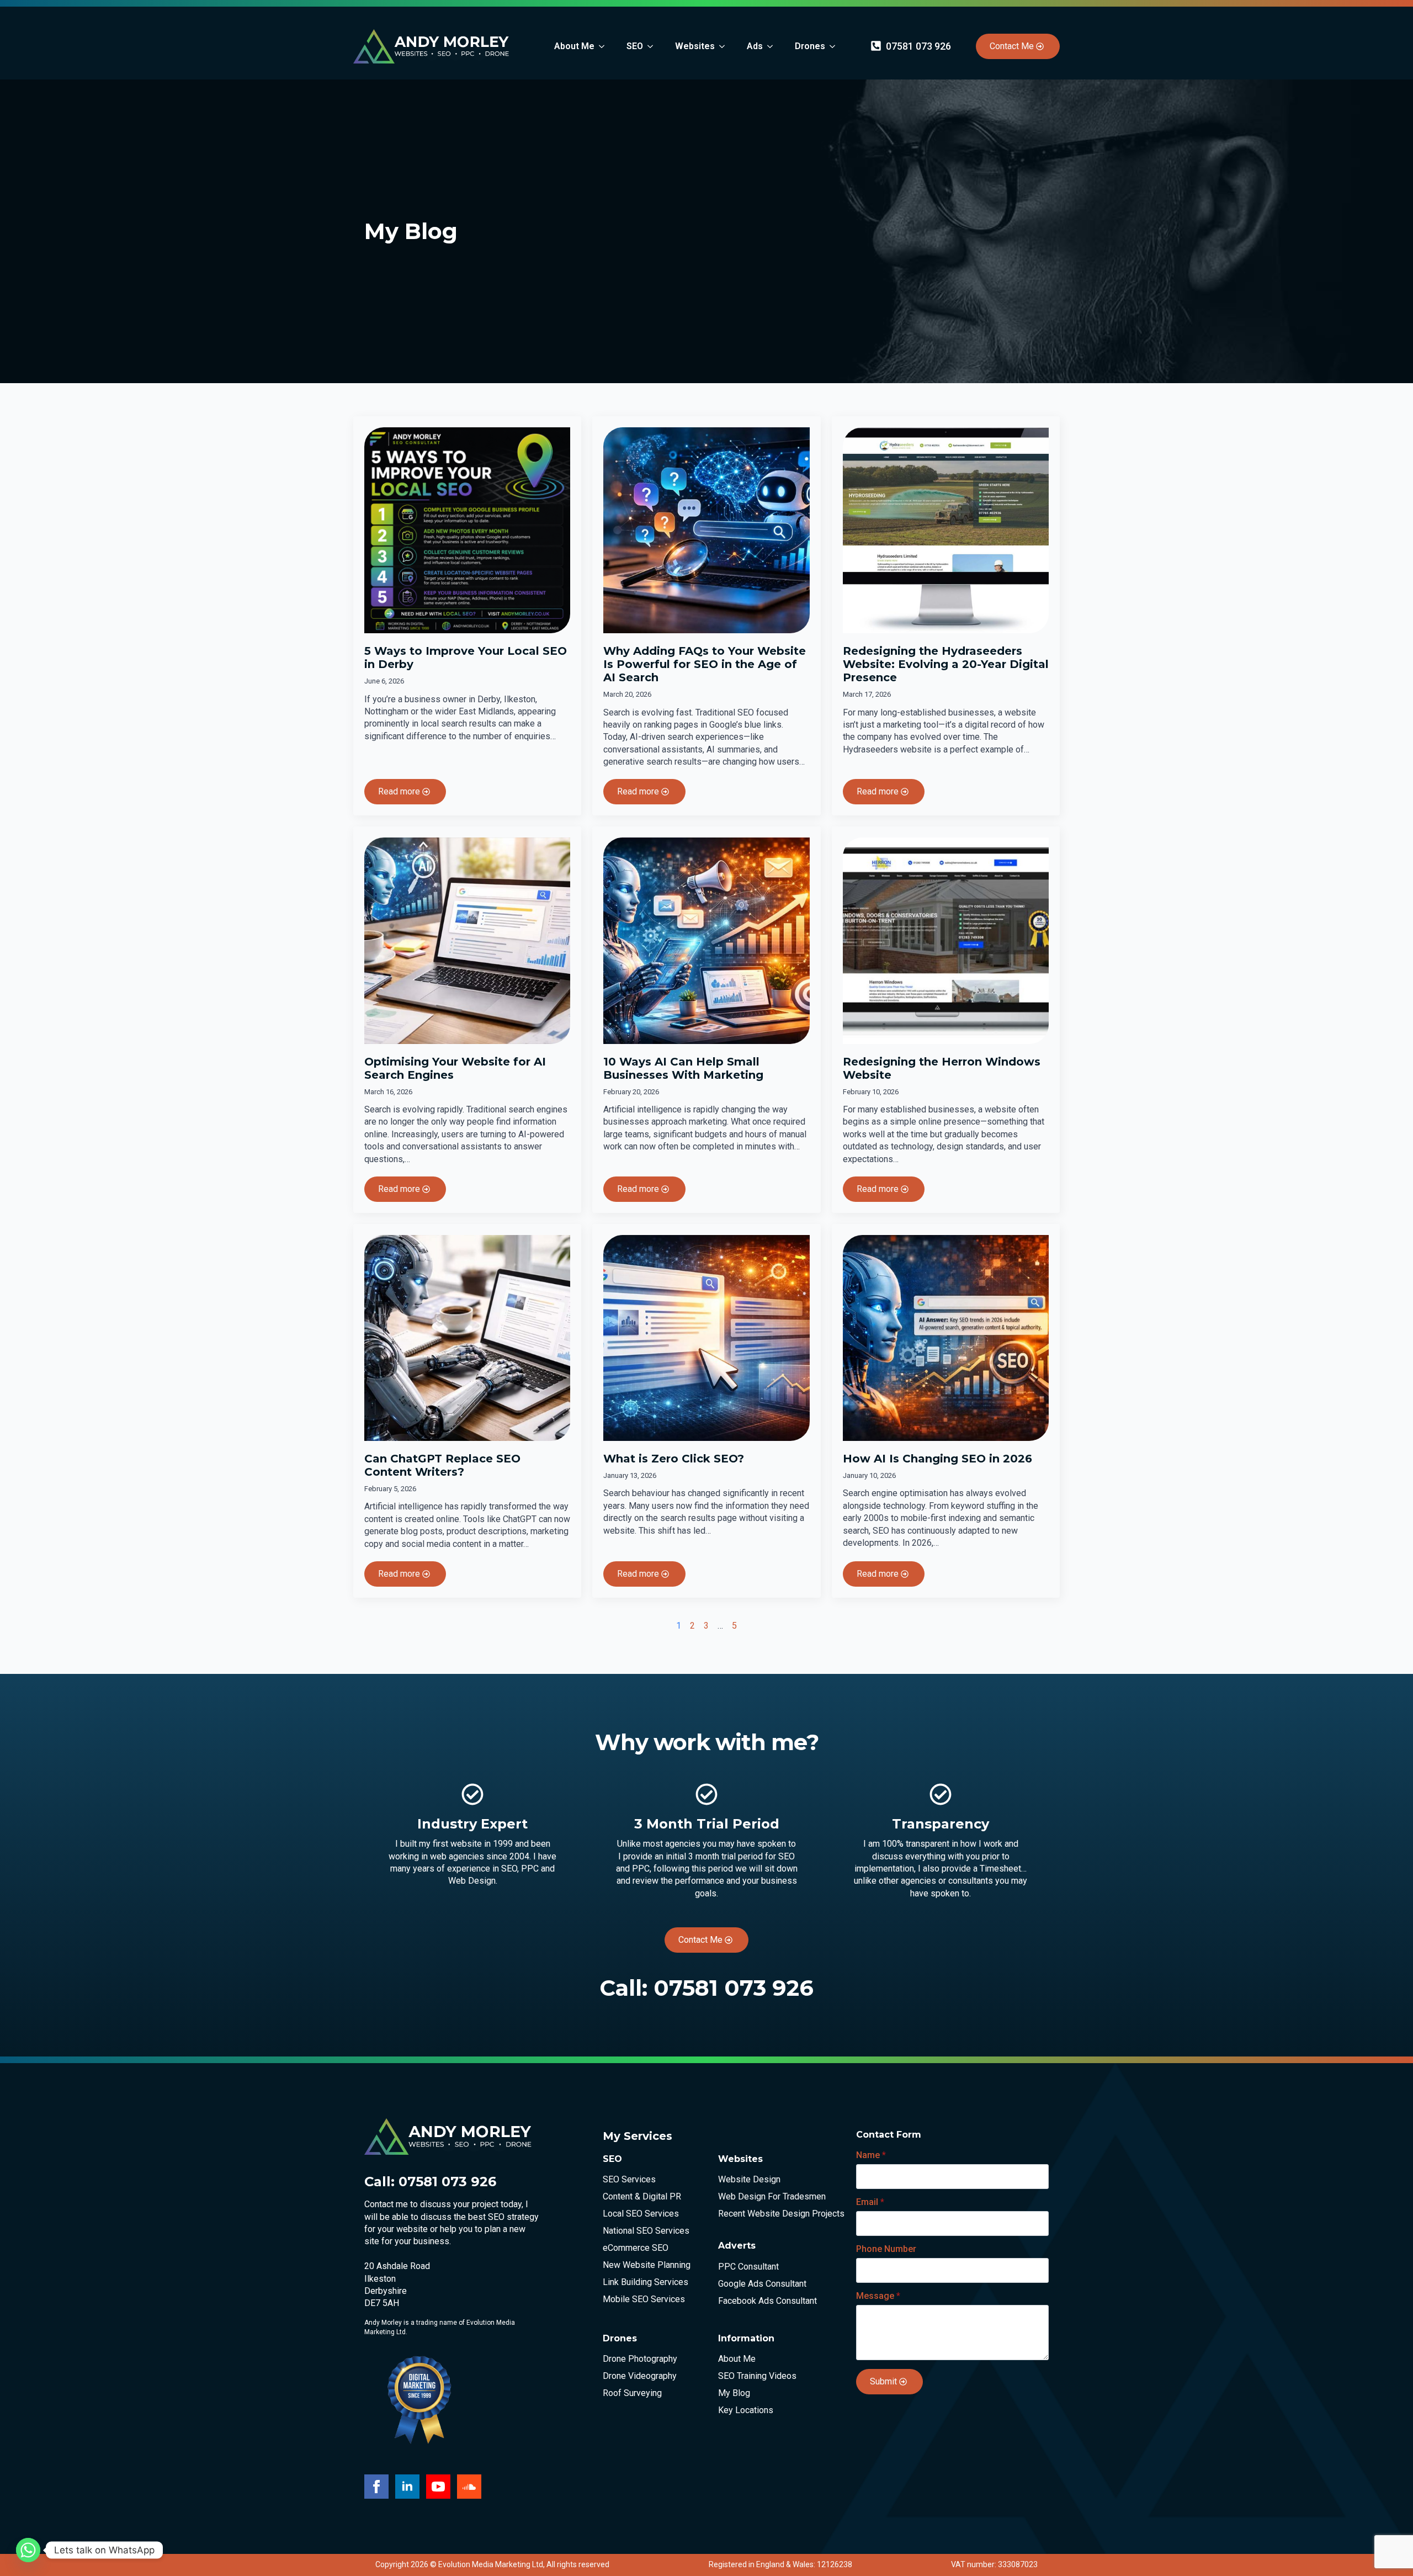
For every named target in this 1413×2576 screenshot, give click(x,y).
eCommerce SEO (636, 2248)
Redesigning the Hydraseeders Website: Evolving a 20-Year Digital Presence (946, 664)
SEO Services (629, 2180)
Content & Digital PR (642, 2197)
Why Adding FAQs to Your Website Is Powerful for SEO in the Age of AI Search (705, 664)
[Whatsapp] (28, 2550)
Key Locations (746, 2410)
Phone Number (886, 2249)
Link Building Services (646, 2282)
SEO (635, 46)
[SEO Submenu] (654, 46)
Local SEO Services (641, 2214)
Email (870, 2202)
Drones (810, 46)
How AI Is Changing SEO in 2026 (937, 1459)
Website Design (749, 2180)
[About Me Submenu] (605, 46)
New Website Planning (647, 2265)
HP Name (846, 2127)
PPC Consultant (748, 2267)
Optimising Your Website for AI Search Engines (455, 1068)
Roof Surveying (632, 2393)
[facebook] (376, 2487)
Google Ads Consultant (762, 2284)
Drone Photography (640, 2359)
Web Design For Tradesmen (768, 2197)
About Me (574, 46)
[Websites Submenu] (725, 46)
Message (878, 2296)
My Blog (734, 2393)
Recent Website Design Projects (768, 2214)
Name (871, 2155)
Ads (755, 46)
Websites (695, 46)
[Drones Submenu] (836, 46)
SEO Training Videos (757, 2376)
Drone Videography (640, 2376)
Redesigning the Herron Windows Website (942, 1068)
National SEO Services (646, 2231)
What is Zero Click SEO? (674, 1459)
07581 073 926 (734, 1988)
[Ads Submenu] (773, 46)
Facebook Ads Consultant (767, 2301)
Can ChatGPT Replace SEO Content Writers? (442, 1465)
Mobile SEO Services (644, 2299)
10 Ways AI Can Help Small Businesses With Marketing (683, 1068)
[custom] (469, 2487)
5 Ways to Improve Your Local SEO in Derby (466, 658)
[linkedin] (407, 2487)
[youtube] (438, 2487)
